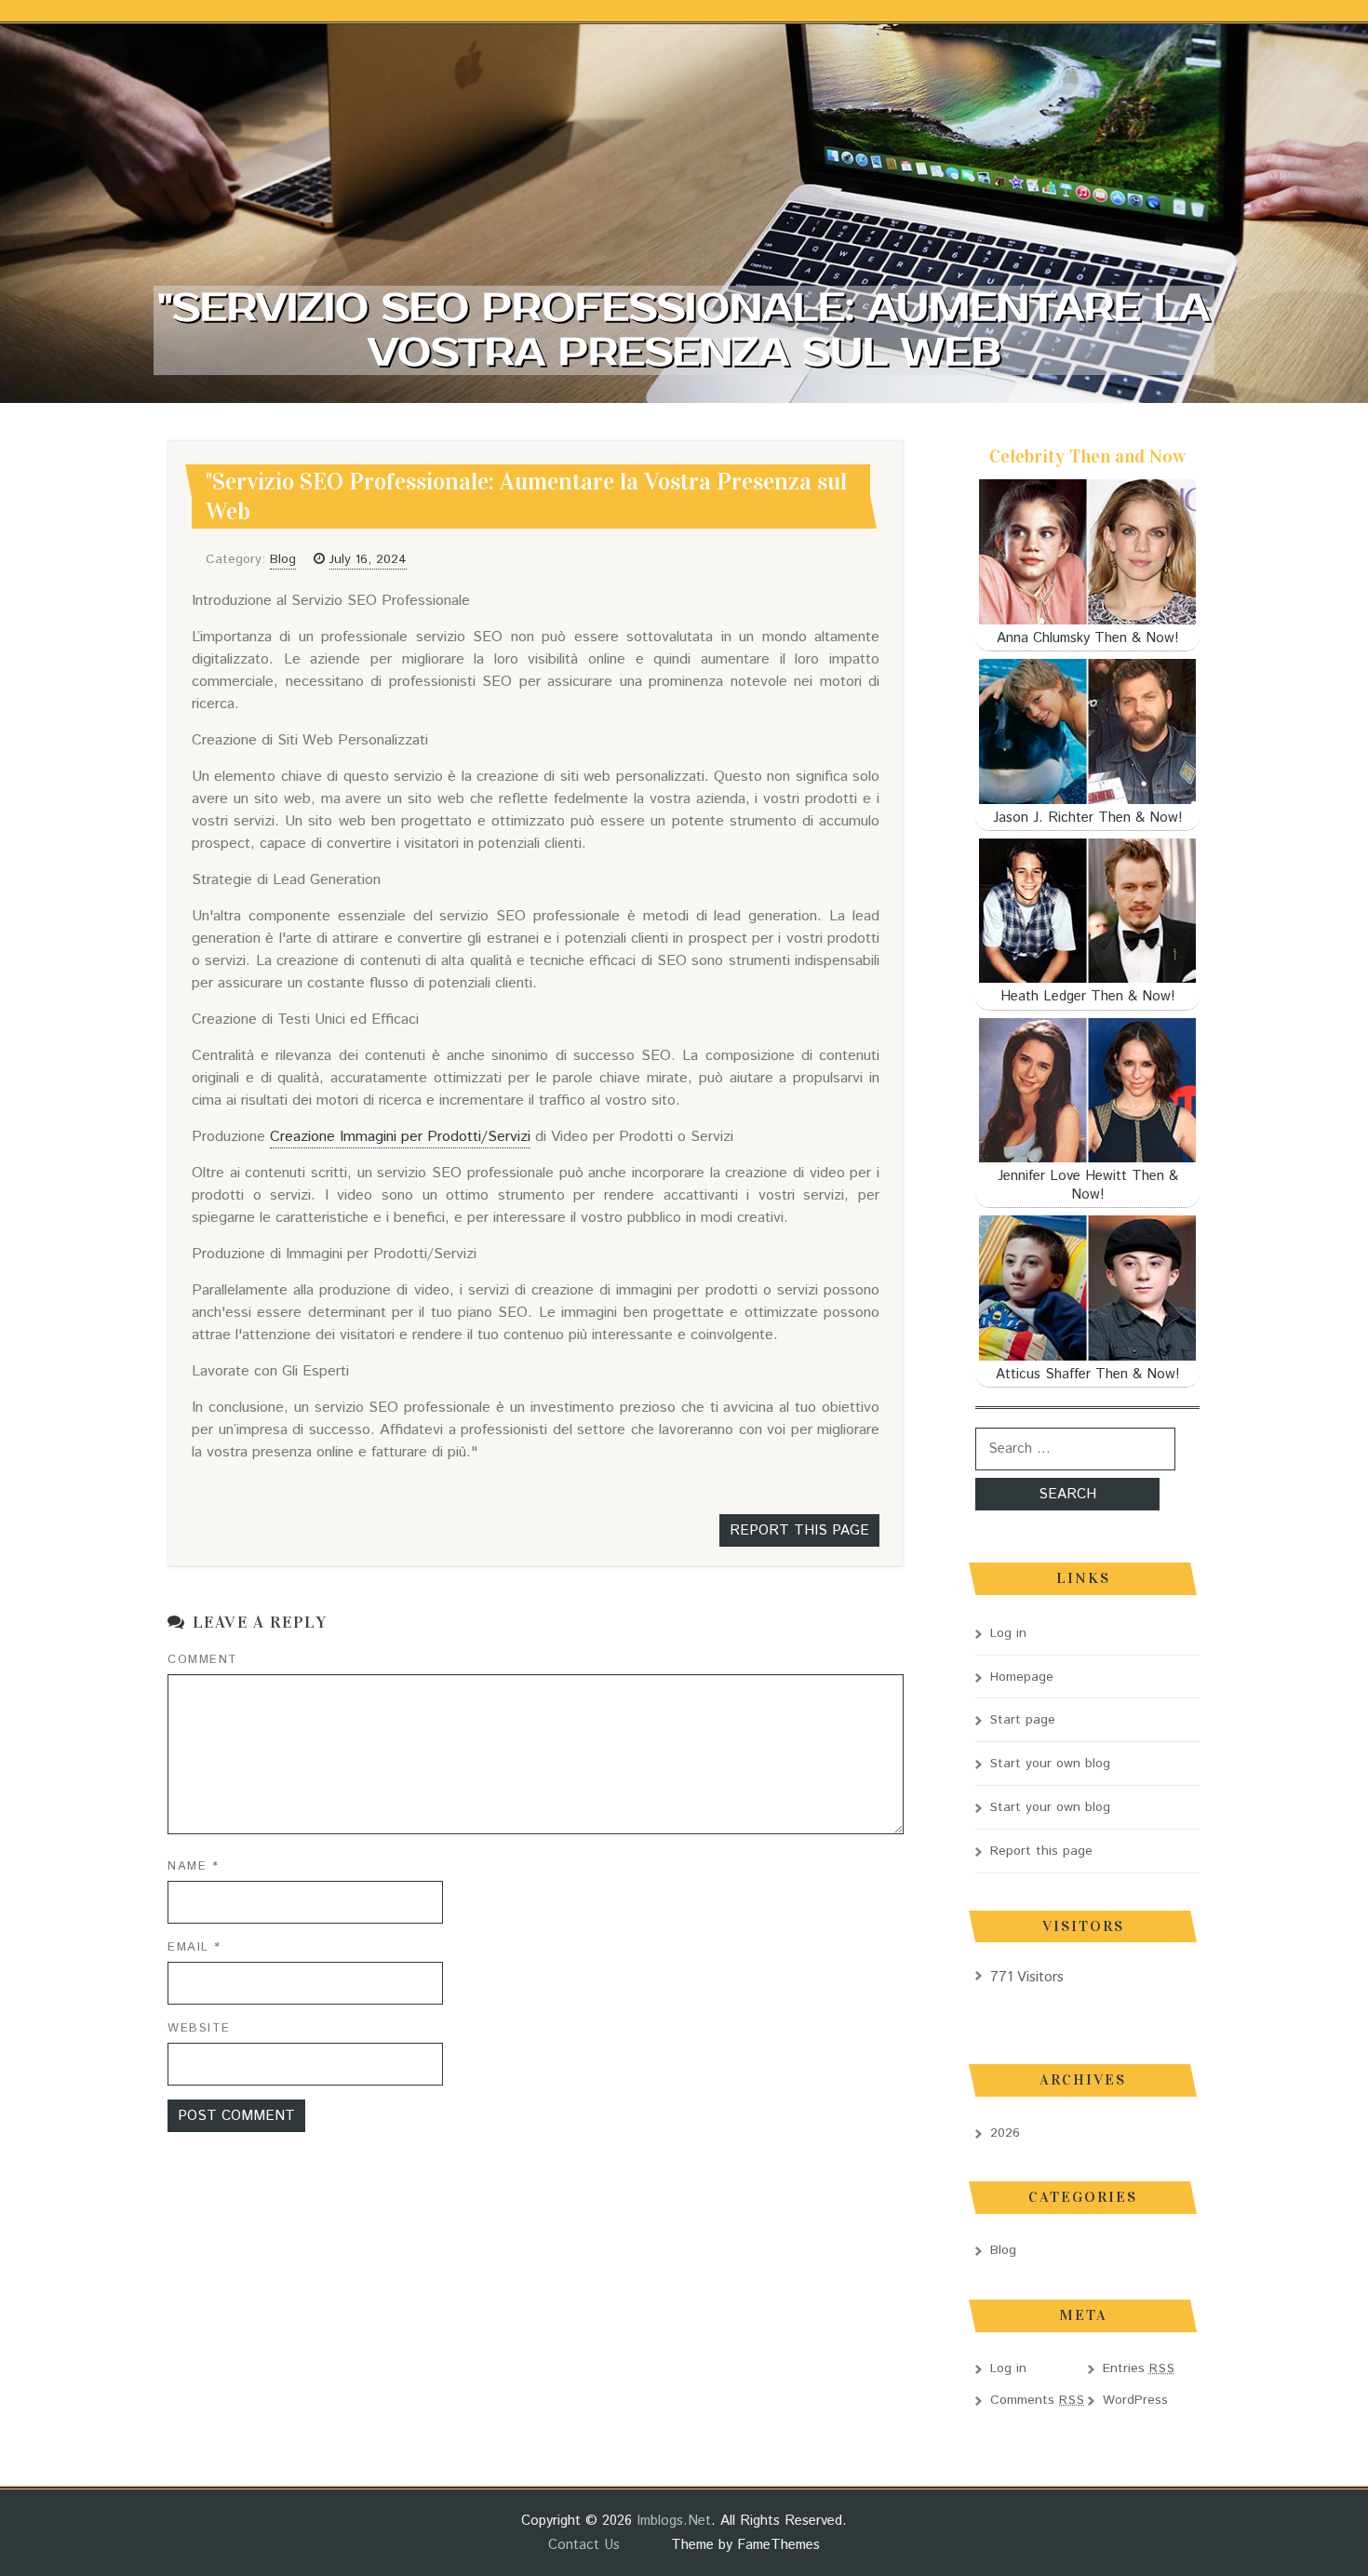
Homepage (1022, 1677)
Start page (1023, 1720)
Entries (1139, 2368)
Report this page (799, 1530)
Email (194, 1947)
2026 (1005, 2133)
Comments (1038, 2400)
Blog (283, 559)
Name (193, 1866)
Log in (1008, 1633)
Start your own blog (1050, 1764)
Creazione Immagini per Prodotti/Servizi (400, 1137)
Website (199, 2028)
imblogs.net (674, 2521)
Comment (203, 1660)
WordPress (1135, 2400)
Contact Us (584, 2545)
